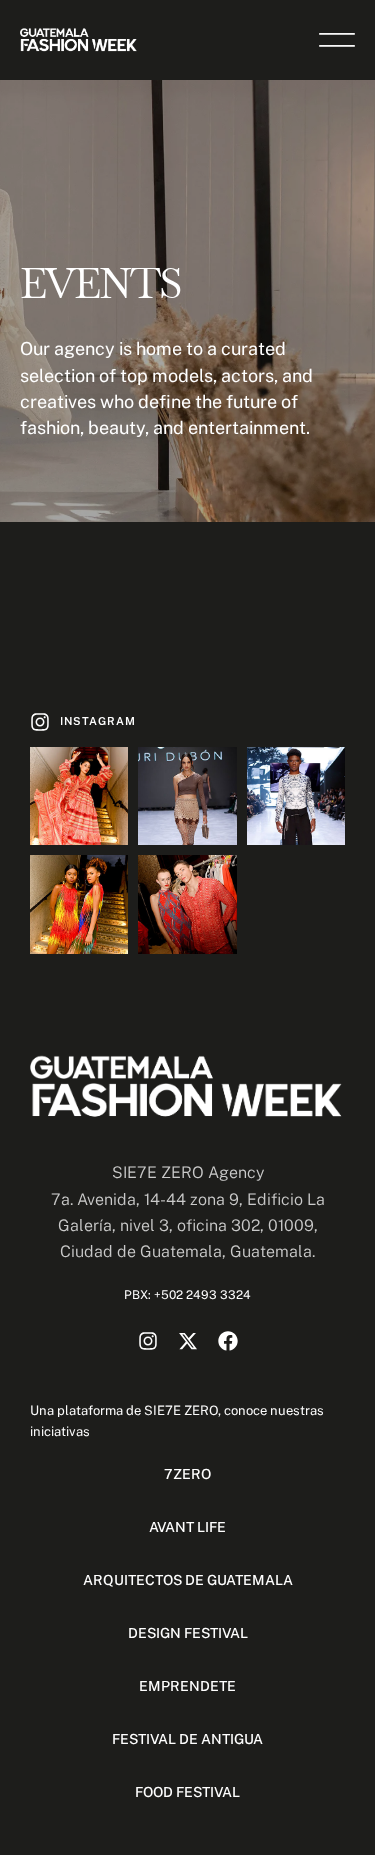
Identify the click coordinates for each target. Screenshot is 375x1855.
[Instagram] (148, 1341)
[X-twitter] (188, 1341)
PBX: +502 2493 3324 (187, 1295)
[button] (83, 722)
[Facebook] (228, 1341)
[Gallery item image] (79, 796)
